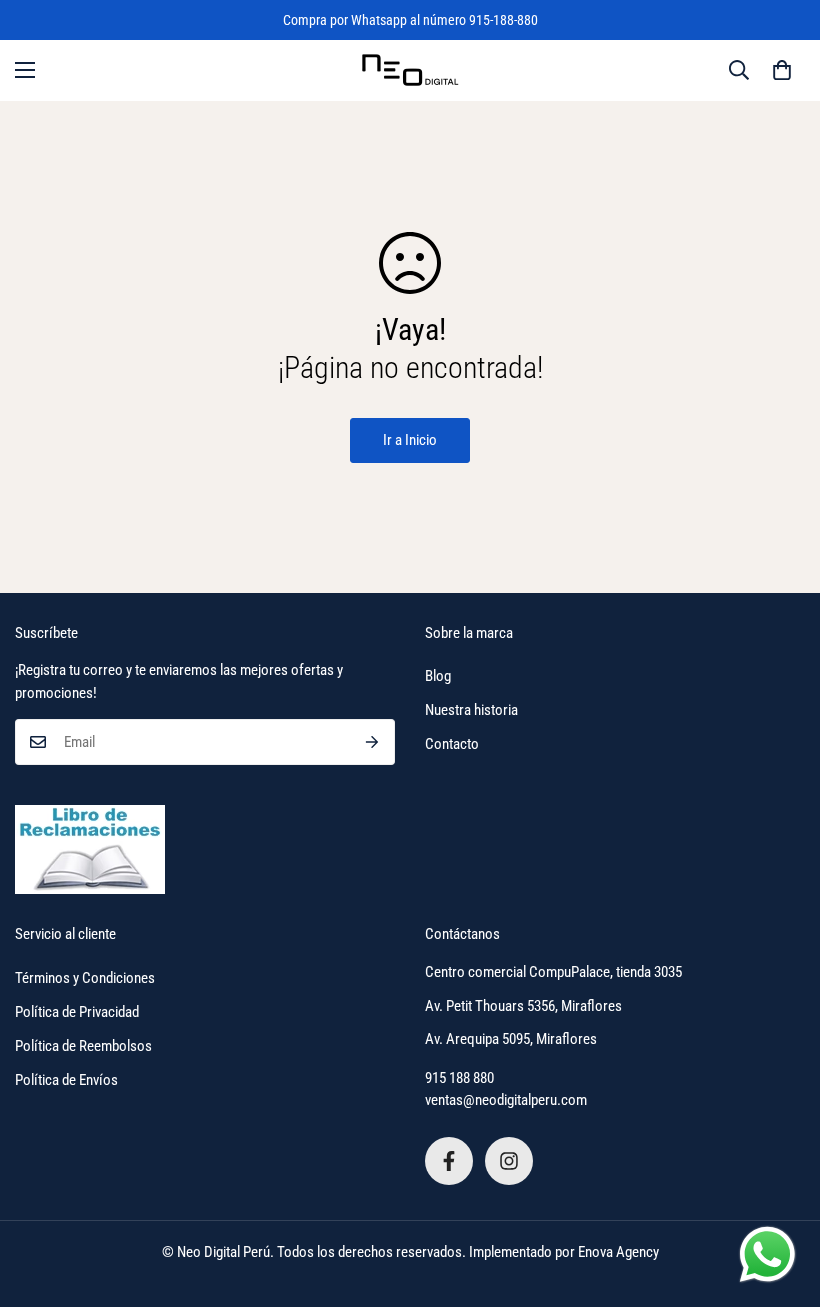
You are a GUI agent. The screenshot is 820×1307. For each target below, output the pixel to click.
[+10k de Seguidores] (449, 1161)
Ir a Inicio (410, 440)
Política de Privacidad (77, 1012)
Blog (438, 676)
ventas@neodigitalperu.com (506, 1100)
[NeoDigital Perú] (410, 70)
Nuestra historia (471, 710)
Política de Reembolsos (83, 1046)
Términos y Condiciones (85, 978)
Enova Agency (618, 1252)
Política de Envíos (66, 1080)
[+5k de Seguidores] (509, 1161)
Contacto (452, 744)
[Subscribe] (372, 742)
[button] (782, 70)
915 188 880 (459, 1078)
